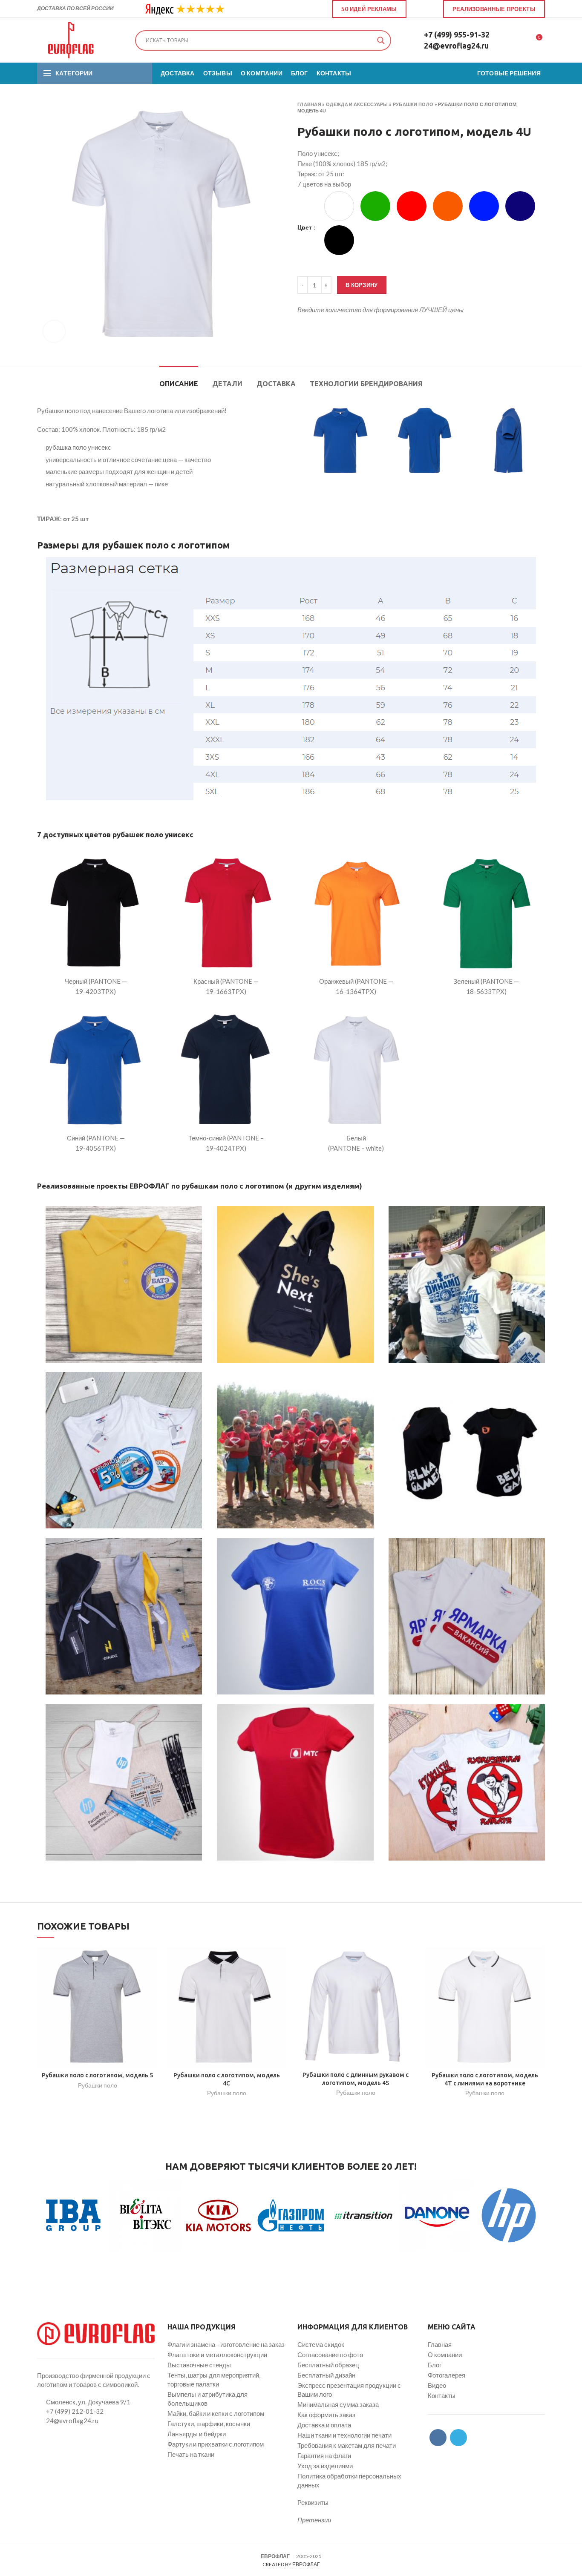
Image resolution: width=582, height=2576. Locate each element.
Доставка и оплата (324, 2425)
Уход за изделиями (325, 2466)
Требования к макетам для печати (347, 2445)
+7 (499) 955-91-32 (457, 34)
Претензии (314, 2520)
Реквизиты (313, 2502)
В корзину (362, 285)
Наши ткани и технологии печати (344, 2435)
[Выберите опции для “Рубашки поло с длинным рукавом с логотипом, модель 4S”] (409, 1960)
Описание (179, 384)
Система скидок (321, 2344)
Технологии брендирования (366, 384)
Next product (541, 108)
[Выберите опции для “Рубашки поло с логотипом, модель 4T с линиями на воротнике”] (539, 1960)
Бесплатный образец (328, 2365)
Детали (227, 384)
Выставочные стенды (199, 2365)
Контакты (442, 2395)
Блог (435, 2365)
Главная (309, 104)
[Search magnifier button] (381, 40)
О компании (445, 2355)
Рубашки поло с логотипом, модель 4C (227, 2079)
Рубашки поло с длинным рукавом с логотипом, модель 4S (356, 2079)
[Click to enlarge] (54, 331)
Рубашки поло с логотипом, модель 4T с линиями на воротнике (485, 2079)
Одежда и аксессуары (357, 104)
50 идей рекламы (369, 9)
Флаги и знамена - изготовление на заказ (226, 2344)
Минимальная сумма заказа (338, 2404)
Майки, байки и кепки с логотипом (216, 2413)
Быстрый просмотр (151, 1980)
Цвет (305, 227)
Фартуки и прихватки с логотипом (216, 2444)
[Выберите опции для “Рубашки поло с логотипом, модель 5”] (151, 1960)
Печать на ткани (191, 2454)
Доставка (276, 384)
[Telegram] (430, 9)
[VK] (420, 9)
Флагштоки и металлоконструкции (217, 2355)
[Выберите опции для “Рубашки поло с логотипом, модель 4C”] (280, 1960)
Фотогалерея (447, 2375)
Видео (437, 2385)
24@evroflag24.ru (456, 46)
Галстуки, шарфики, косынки (209, 2424)
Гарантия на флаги (324, 2455)
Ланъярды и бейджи (197, 2434)
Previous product (524, 108)
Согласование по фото (330, 2355)
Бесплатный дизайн (326, 2375)
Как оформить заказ (326, 2415)
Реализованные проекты (494, 9)
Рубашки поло (413, 104)
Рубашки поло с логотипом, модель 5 (97, 2075)
